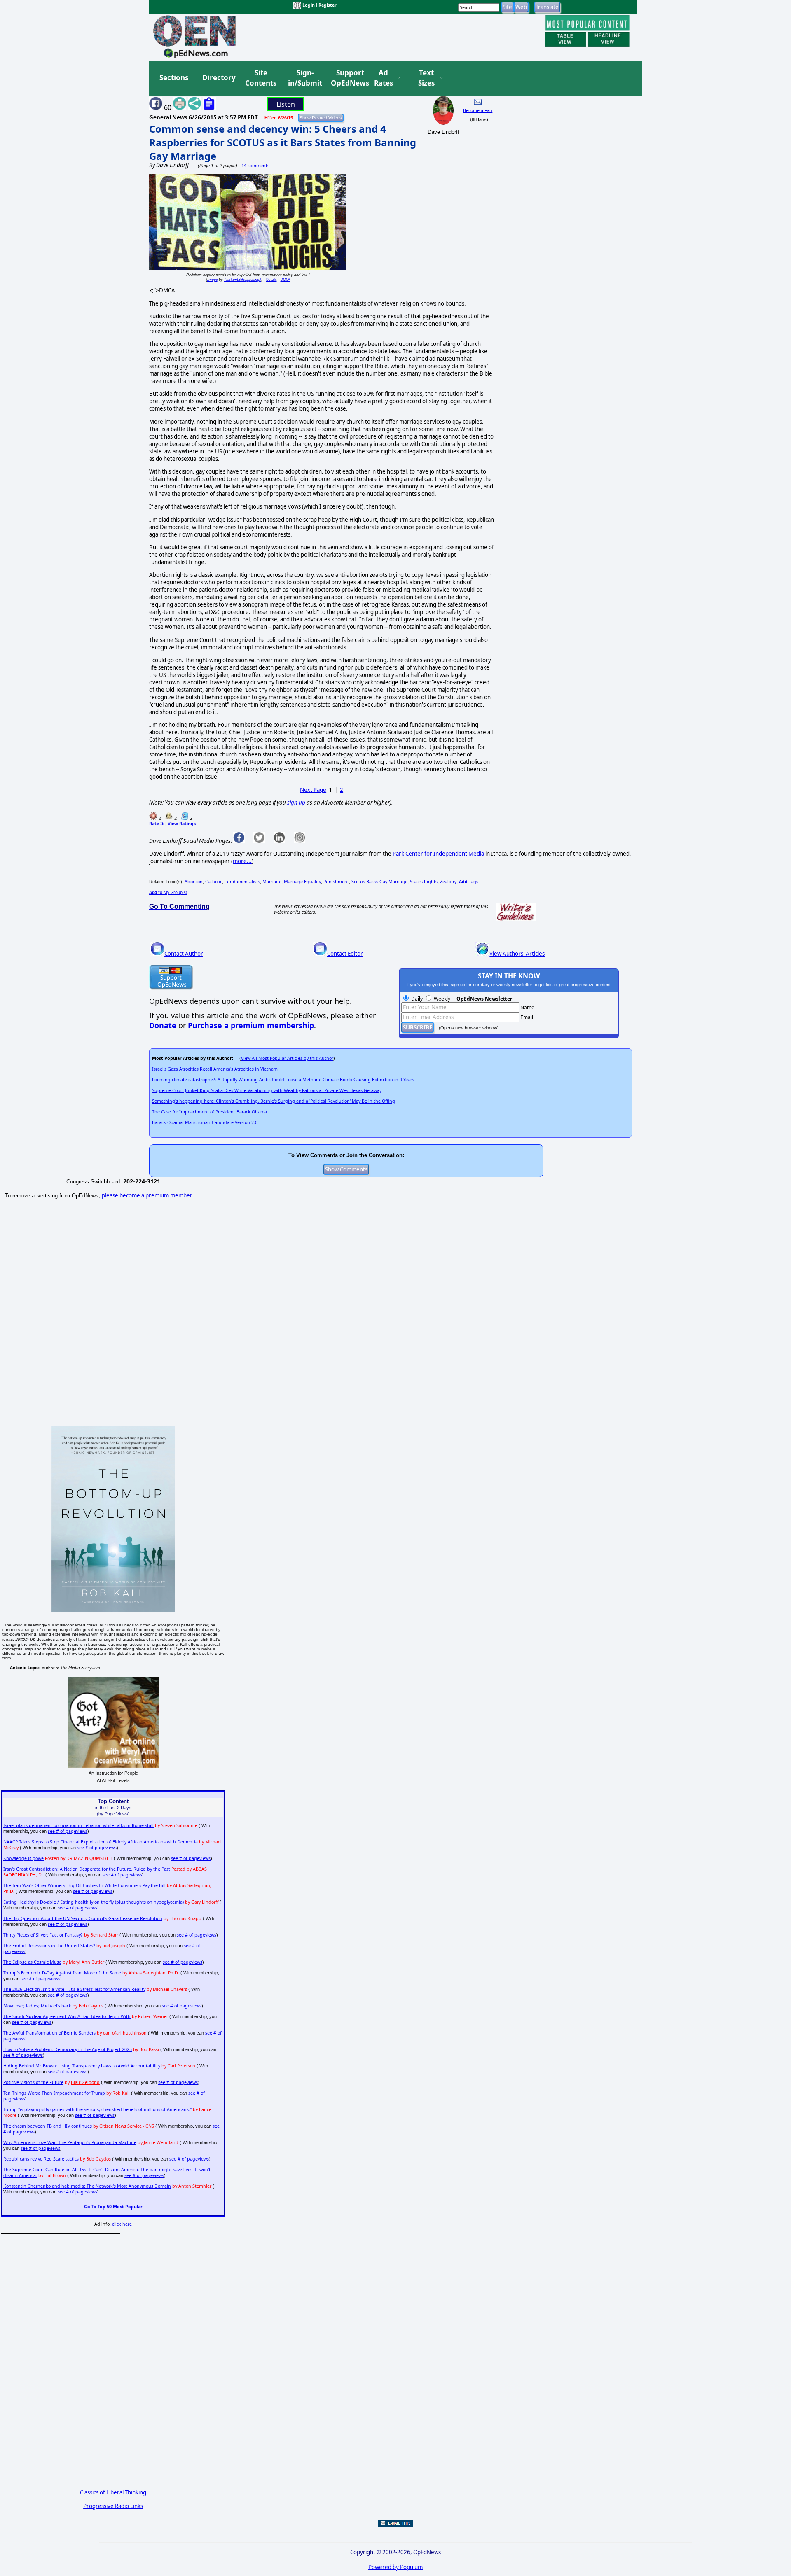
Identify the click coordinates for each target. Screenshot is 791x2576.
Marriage (272, 882)
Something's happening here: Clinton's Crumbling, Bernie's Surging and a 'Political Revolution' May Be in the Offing (274, 1101)
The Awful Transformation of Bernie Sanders (49, 2033)
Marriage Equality (302, 882)
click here (122, 2224)
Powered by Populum (395, 2567)
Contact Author (184, 954)
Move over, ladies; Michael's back (37, 2006)
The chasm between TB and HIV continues (48, 2126)
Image (212, 279)
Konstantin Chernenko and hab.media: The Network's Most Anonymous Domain (87, 2186)
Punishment (336, 882)
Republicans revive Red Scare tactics (41, 2159)
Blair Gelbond (85, 2082)
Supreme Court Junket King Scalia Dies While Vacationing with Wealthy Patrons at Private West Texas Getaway (267, 1090)
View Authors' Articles (517, 954)
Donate (163, 1025)
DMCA (285, 279)
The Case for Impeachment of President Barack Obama (209, 1112)
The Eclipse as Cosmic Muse (32, 1962)
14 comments (255, 166)
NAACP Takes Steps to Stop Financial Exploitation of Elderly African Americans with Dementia (101, 1842)
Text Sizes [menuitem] (426, 78)
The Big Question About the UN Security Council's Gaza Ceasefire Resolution (83, 1918)
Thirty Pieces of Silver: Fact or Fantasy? (43, 1935)
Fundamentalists (242, 882)
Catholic (214, 882)
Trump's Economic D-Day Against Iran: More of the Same (62, 1973)
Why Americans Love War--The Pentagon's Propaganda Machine (70, 2142)
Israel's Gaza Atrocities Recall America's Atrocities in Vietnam (215, 1069)
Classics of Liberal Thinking (113, 2492)
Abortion (194, 882)
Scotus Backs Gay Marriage (379, 882)
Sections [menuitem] (174, 78)
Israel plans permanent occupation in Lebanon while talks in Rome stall (78, 1825)
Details (271, 279)
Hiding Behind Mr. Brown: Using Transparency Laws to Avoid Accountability (82, 2066)
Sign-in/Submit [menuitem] (304, 78)
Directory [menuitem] (218, 78)
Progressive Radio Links (113, 2506)
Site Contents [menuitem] (261, 78)
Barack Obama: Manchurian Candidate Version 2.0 (205, 1122)
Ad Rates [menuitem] (384, 78)
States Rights (424, 882)
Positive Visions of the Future (33, 2082)
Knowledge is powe (23, 1858)
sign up (296, 803)
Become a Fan (478, 110)
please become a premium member (147, 1195)
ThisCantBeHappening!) (243, 279)
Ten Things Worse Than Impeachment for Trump (54, 2093)
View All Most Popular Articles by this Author (287, 1058)
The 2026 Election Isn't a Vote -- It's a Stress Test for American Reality (74, 1989)
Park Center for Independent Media (438, 854)
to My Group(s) (168, 892)
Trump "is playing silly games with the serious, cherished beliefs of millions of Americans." (97, 2109)
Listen (286, 104)
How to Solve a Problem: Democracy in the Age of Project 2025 (68, 2049)
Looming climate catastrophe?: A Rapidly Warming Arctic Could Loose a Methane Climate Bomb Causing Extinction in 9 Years (283, 1080)
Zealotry (448, 882)
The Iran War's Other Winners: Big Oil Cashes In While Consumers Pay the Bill (84, 1885)
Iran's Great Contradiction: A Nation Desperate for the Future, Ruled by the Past (87, 1869)
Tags (469, 882)
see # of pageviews (68, 1831)
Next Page (313, 790)
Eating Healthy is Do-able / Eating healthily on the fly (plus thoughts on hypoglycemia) (94, 1902)
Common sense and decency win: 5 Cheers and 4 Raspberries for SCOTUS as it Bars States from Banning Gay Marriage (283, 142)
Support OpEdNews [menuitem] (347, 78)
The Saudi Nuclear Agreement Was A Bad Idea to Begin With (67, 2016)
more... (242, 861)
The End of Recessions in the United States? (49, 1946)
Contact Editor (345, 954)
